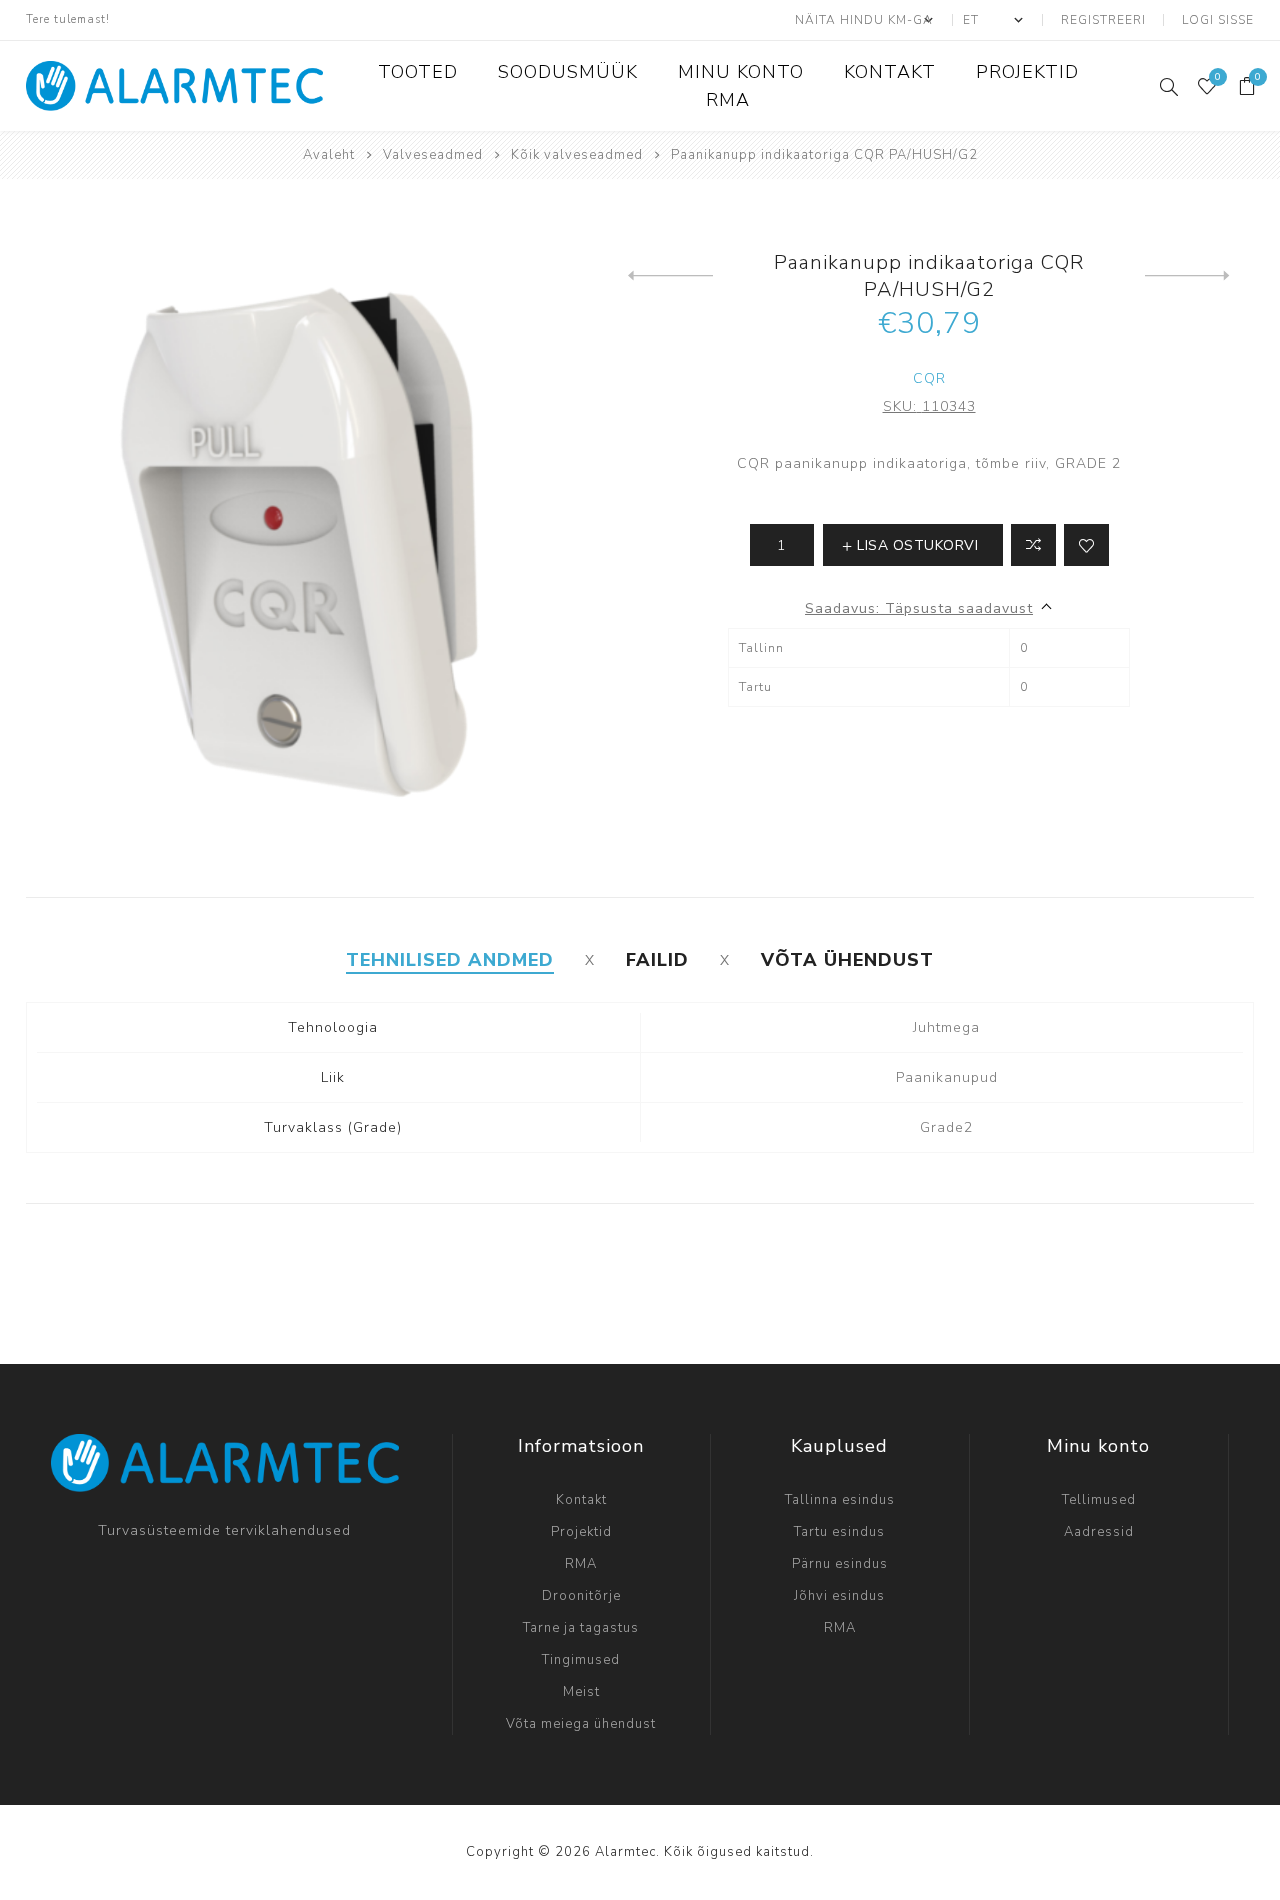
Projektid (581, 1532)
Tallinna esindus (840, 1500)
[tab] (450, 960)
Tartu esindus (839, 1532)
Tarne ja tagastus (581, 1628)
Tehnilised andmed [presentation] (450, 960)
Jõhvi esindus (839, 1596)
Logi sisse (1218, 20)
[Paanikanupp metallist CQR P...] (1187, 276)
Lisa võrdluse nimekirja (1033, 545)
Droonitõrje (581, 1596)
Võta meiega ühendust (581, 1724)
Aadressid (1099, 1532)
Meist (581, 1692)
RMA (581, 1564)
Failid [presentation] (657, 960)
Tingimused (581, 1660)
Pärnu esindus (840, 1564)
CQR (929, 378)
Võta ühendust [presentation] (847, 960)
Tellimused (1099, 1500)
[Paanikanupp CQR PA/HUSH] (670, 276)
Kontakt (581, 1500)
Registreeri (1103, 20)
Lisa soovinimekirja (1086, 545)
